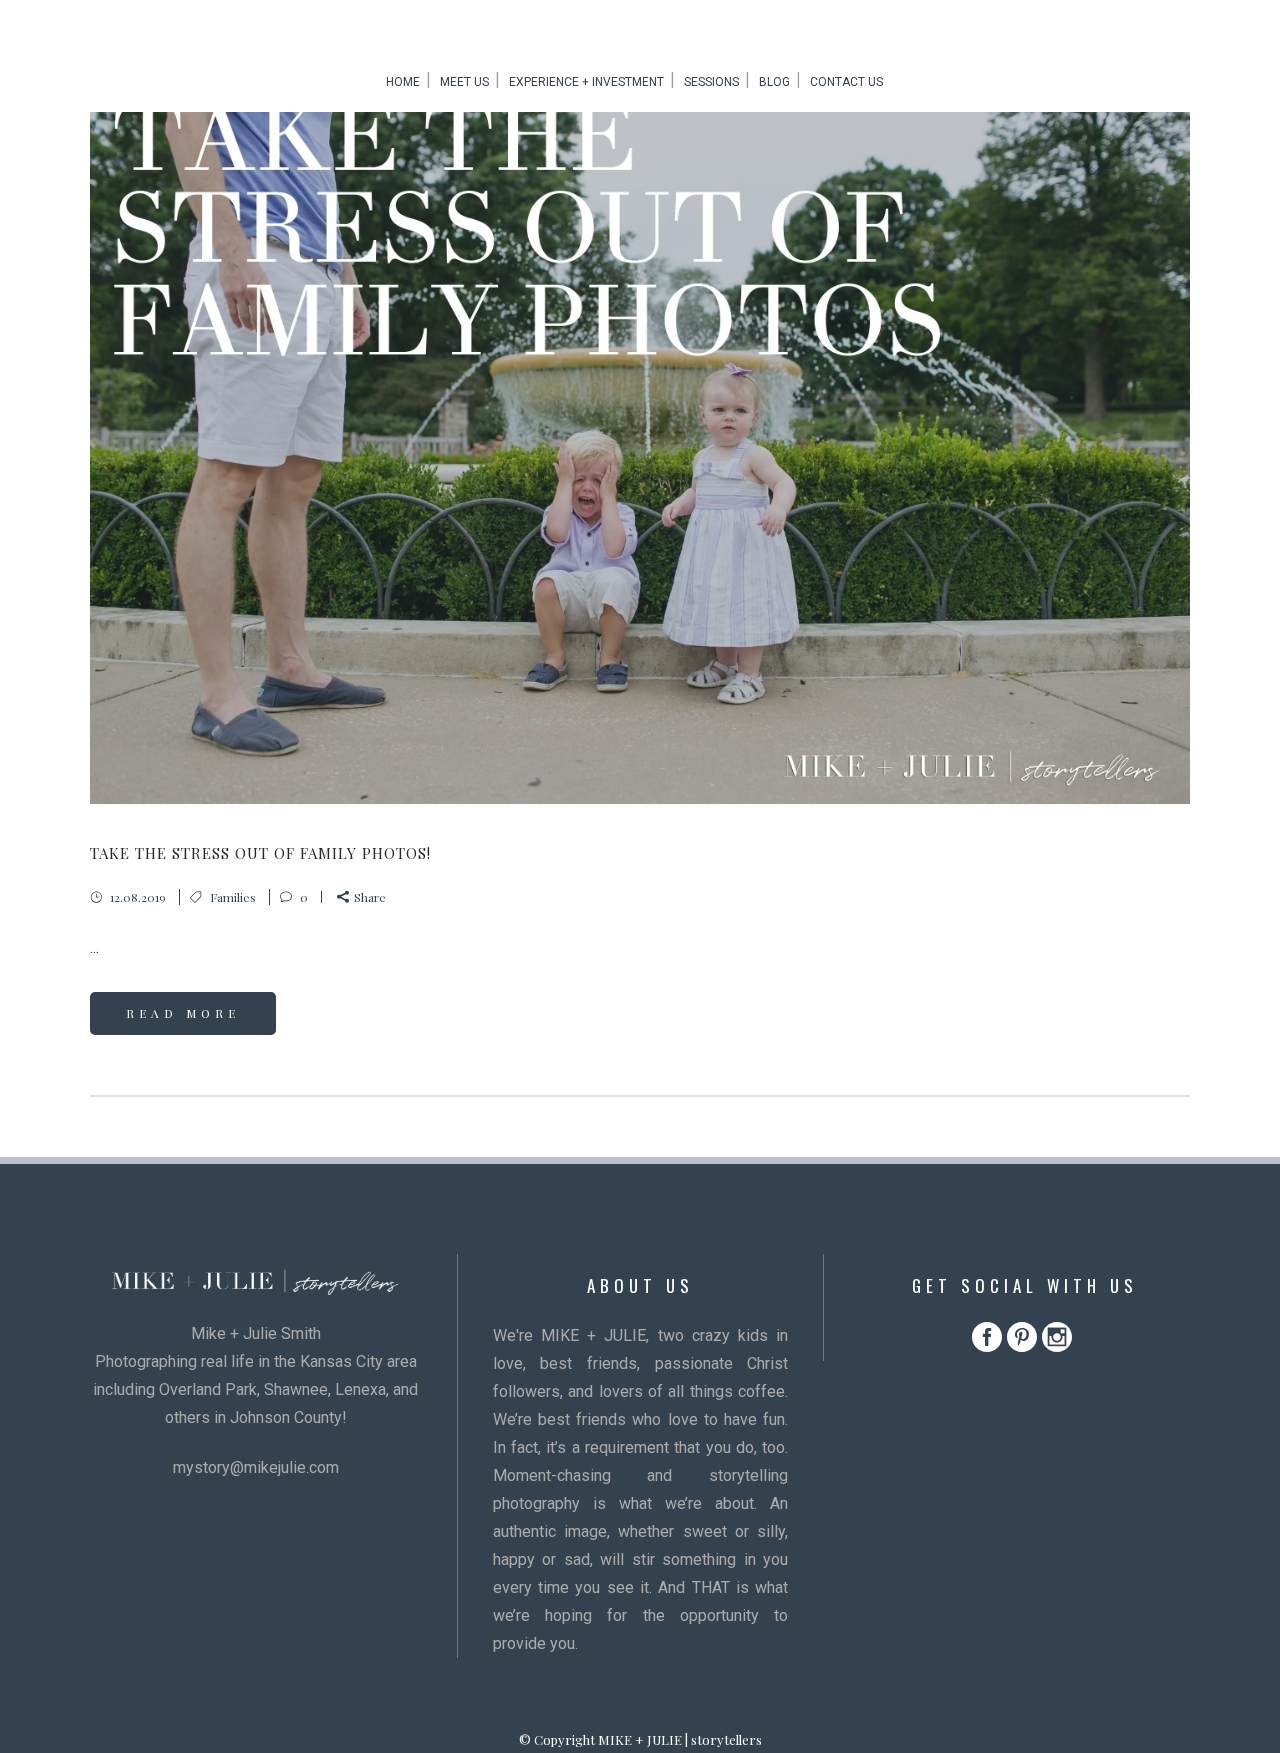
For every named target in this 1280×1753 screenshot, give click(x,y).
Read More (183, 1013)
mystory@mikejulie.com (256, 1467)
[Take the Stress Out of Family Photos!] (640, 438)
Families (233, 897)
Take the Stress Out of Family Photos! (260, 853)
